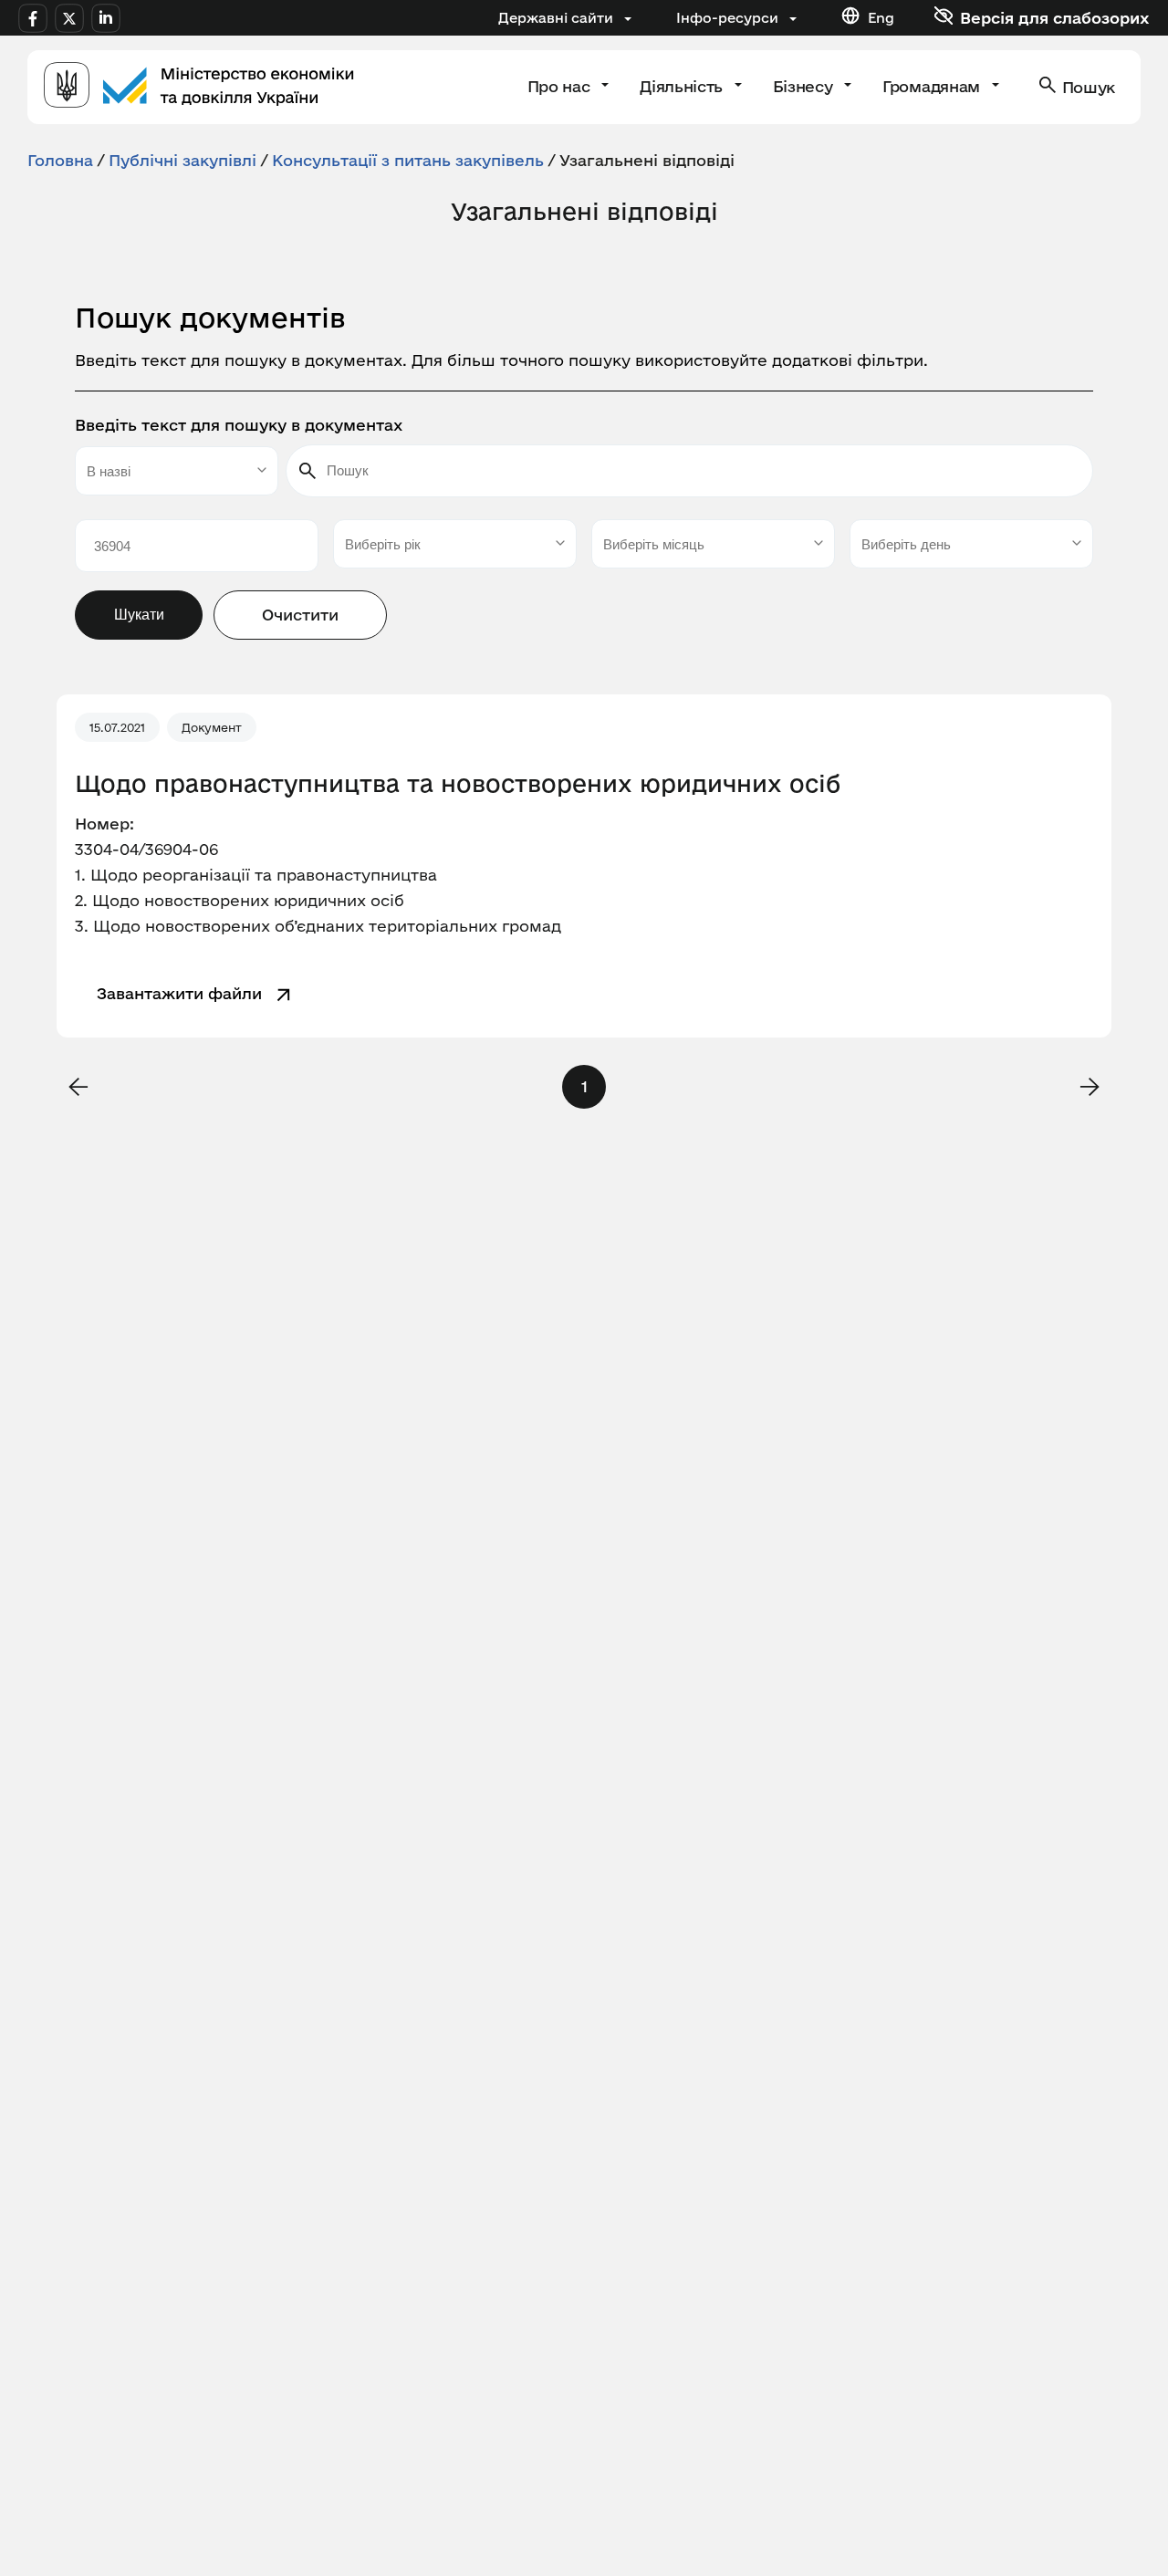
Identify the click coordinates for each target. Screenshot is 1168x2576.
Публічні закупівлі (182, 160)
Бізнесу (805, 86)
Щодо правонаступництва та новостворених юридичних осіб (458, 784)
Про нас (561, 86)
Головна (60, 160)
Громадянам (933, 86)
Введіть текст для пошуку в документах (239, 425)
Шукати (139, 615)
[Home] (199, 87)
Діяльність (683, 86)
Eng (881, 18)
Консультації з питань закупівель (408, 160)
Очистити (300, 615)
